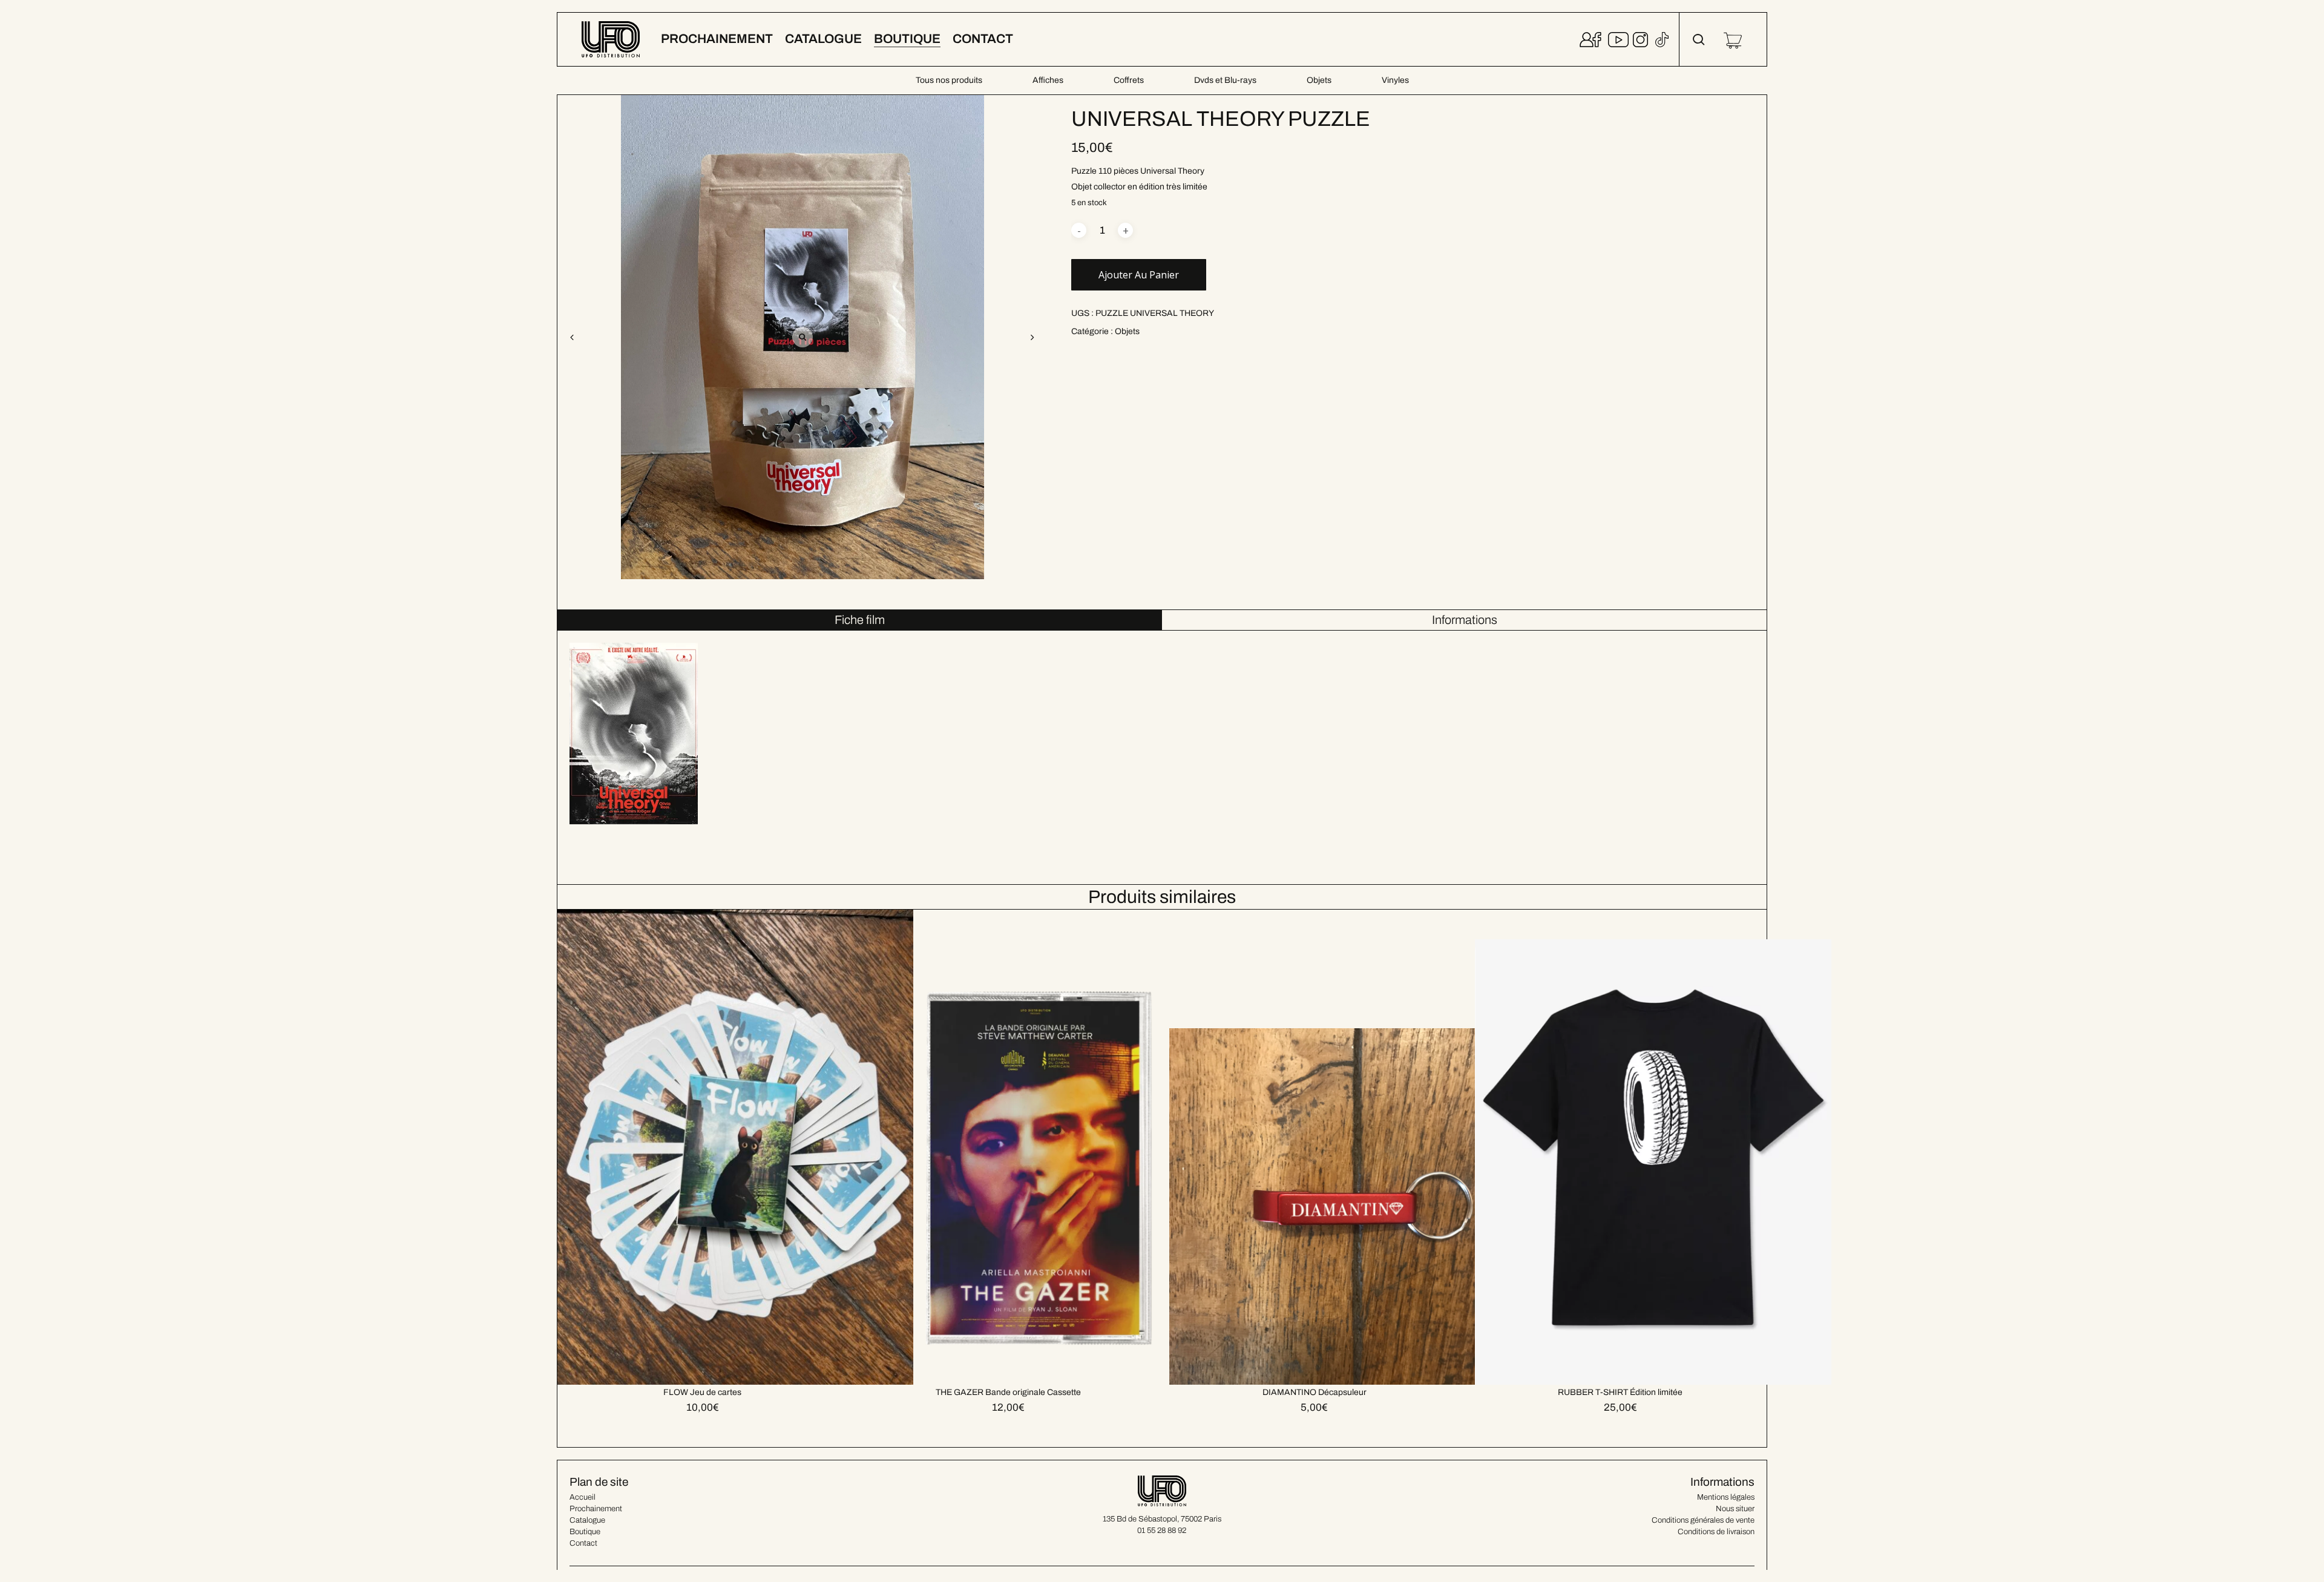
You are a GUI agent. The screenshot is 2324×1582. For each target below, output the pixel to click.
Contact (583, 1543)
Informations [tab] (1465, 620)
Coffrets (1129, 80)
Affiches (1048, 80)
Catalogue (587, 1520)
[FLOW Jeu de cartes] (735, 1147)
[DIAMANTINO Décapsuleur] (1347, 1147)
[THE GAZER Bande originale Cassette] (1041, 1147)
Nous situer (1735, 1509)
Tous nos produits (949, 80)
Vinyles (1395, 80)
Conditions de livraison (1716, 1532)
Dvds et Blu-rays (1225, 80)
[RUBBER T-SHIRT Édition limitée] (1653, 1147)
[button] (1032, 337)
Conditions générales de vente (1703, 1520)
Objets (1319, 80)
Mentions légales (1726, 1497)
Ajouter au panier (1139, 275)
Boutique (585, 1532)
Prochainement (596, 1509)
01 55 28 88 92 (1162, 1531)
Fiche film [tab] (860, 620)
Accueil (583, 1497)
